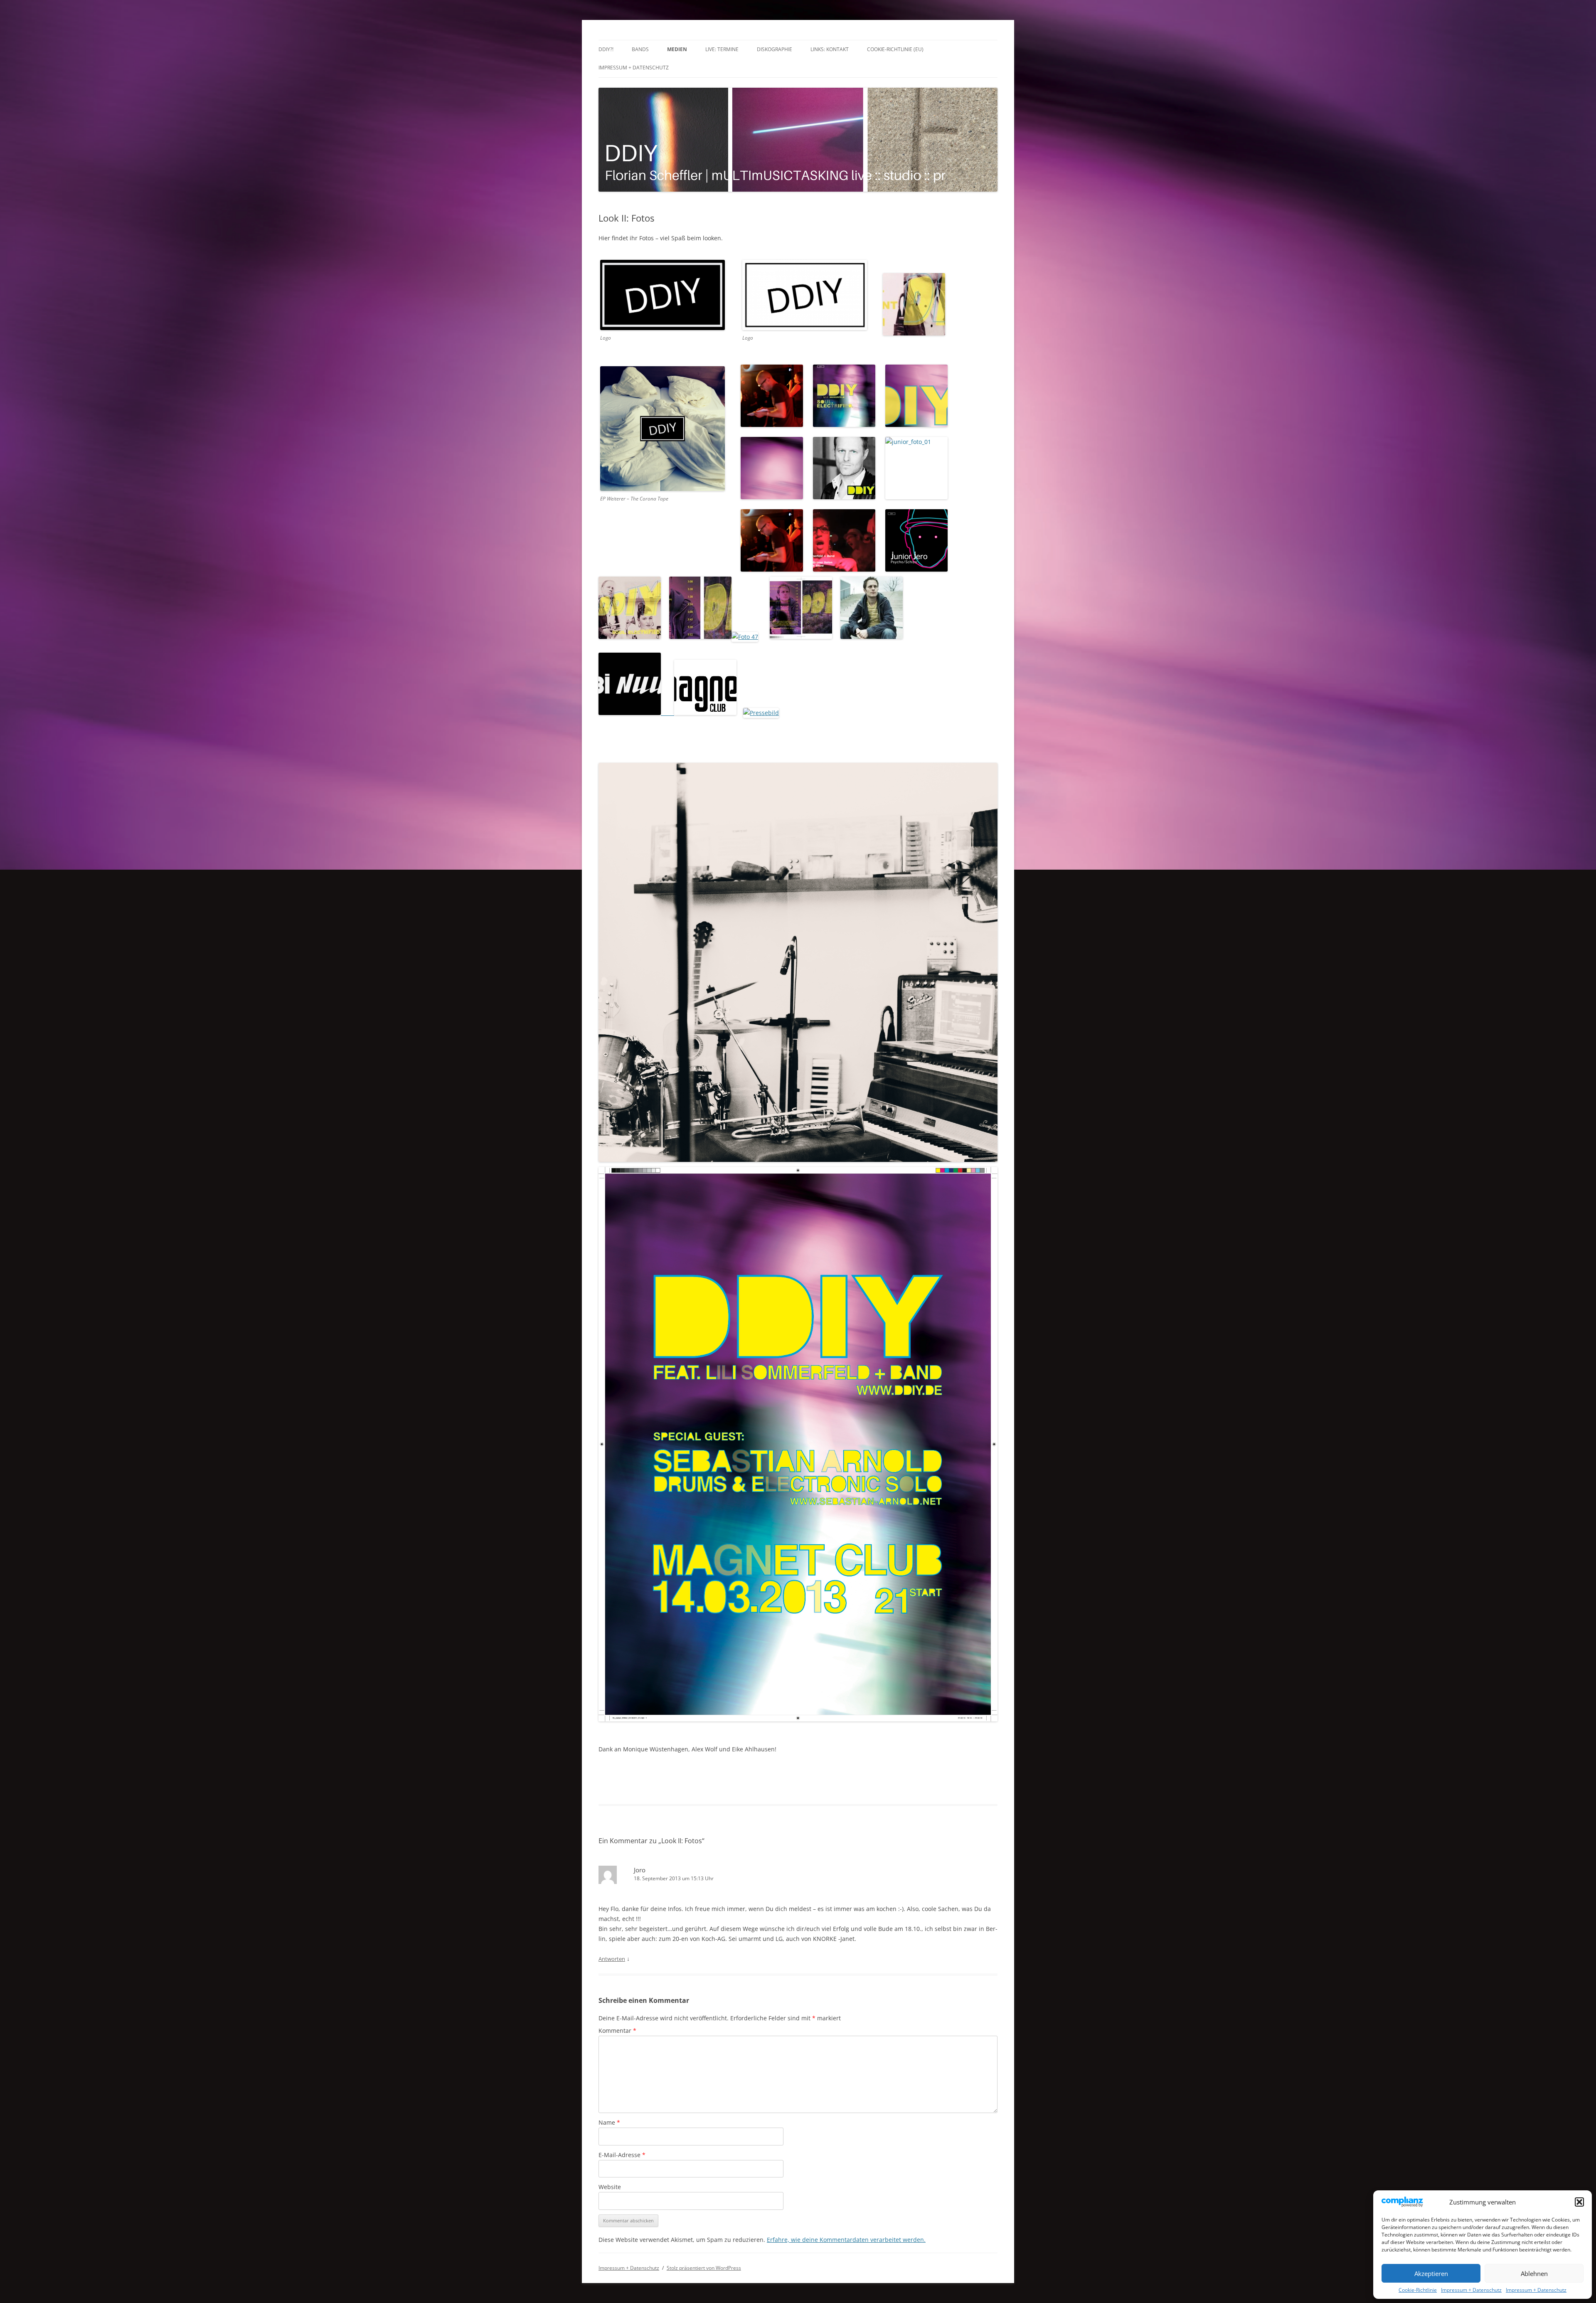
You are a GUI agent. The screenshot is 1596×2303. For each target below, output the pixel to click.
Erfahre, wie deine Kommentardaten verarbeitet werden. (846, 2240)
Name (609, 2122)
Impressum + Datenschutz (1471, 2290)
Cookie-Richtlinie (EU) (895, 49)
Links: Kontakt (830, 49)
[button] (1579, 2202)
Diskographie (775, 49)
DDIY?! (606, 49)
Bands (640, 49)
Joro (640, 1870)
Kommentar (617, 2031)
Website (610, 2187)
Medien (677, 49)
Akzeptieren (1431, 2273)
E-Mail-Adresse (622, 2155)
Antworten (612, 1959)
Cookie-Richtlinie (1418, 2290)
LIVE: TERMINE (722, 49)
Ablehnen (1534, 2273)
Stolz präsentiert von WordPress (704, 2268)
